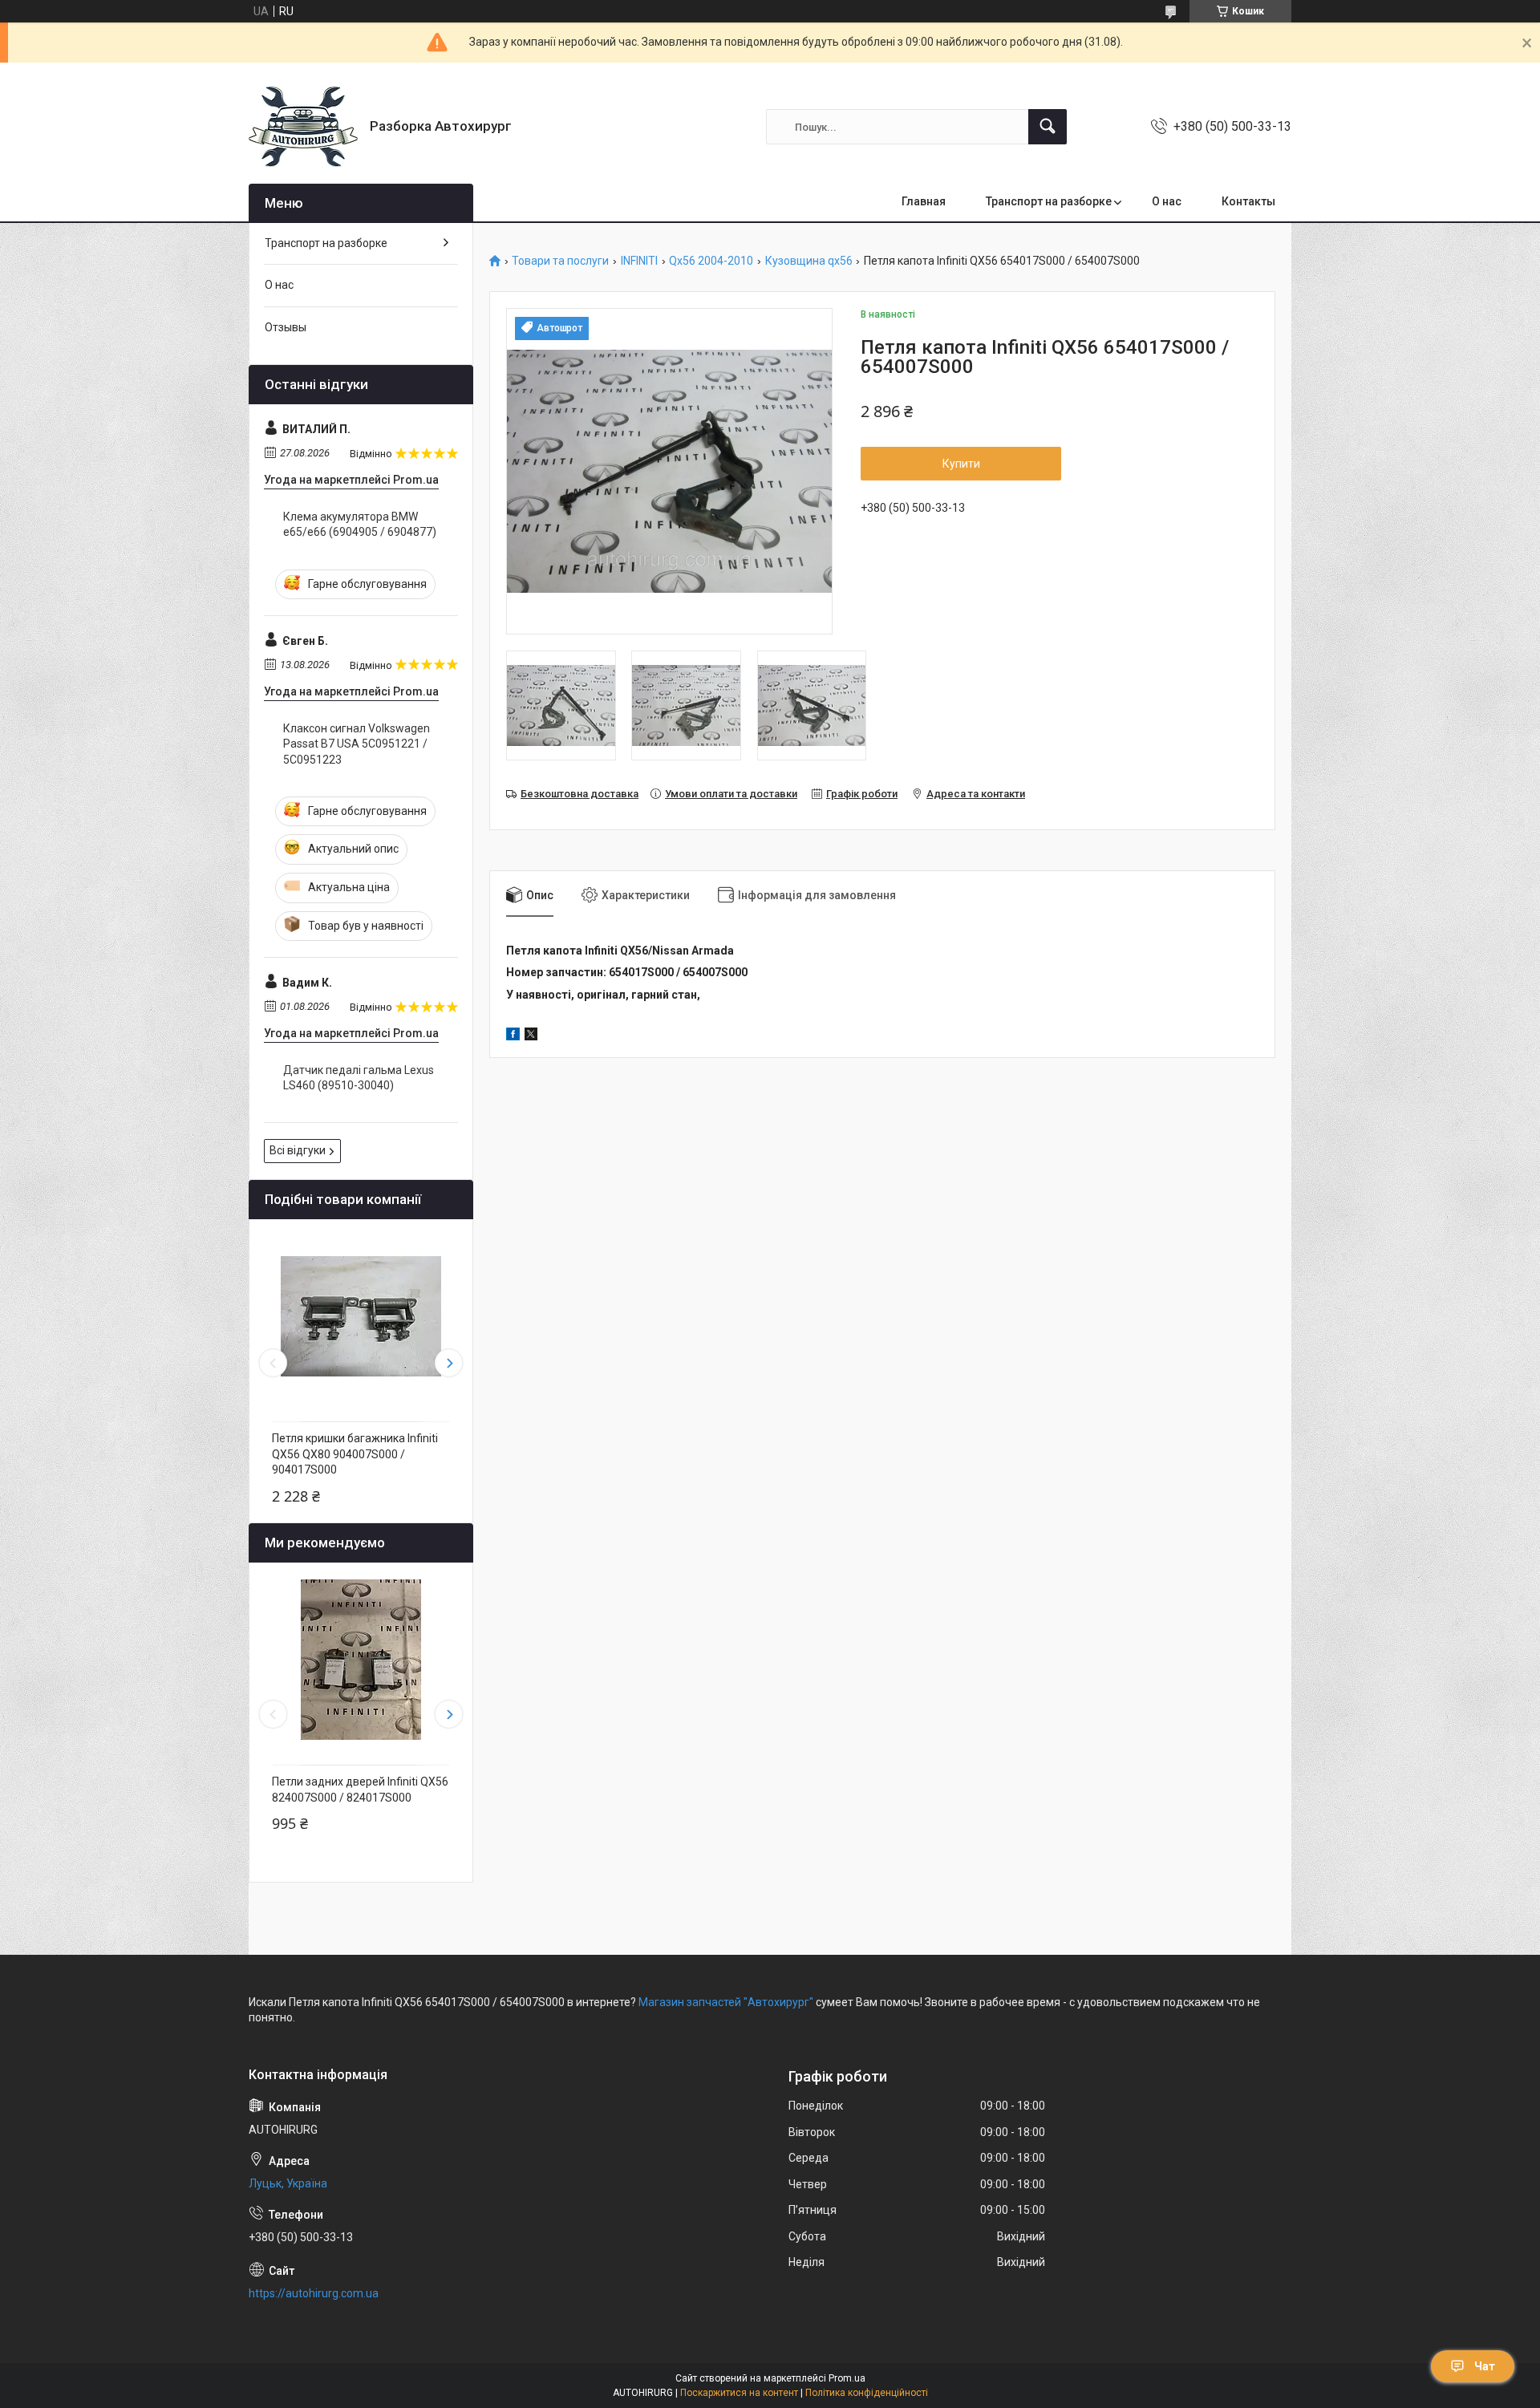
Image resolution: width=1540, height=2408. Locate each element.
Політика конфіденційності (867, 2393)
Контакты (1248, 201)
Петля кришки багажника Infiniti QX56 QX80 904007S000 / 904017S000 (355, 1454)
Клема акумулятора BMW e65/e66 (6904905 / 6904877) (360, 525)
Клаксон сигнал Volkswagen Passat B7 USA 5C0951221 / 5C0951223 (357, 744)
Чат (1485, 2366)
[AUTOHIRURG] (303, 127)
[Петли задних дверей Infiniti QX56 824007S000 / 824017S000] (361, 1660)
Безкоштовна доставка (580, 794)
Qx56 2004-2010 (711, 261)
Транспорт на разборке (1049, 201)
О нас (1167, 201)
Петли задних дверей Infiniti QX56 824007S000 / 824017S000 (360, 1790)
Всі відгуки (298, 1150)
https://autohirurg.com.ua (314, 2293)
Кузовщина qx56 (809, 261)
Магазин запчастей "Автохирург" (726, 2002)
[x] (531, 1036)
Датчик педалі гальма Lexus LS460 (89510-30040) (359, 1078)
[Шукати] (1048, 127)
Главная (924, 201)
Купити (961, 464)
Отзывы (286, 327)
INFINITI (639, 261)
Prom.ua (847, 2378)
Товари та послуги (560, 261)
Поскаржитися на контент (739, 2393)
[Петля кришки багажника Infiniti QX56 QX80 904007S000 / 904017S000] (361, 1316)
